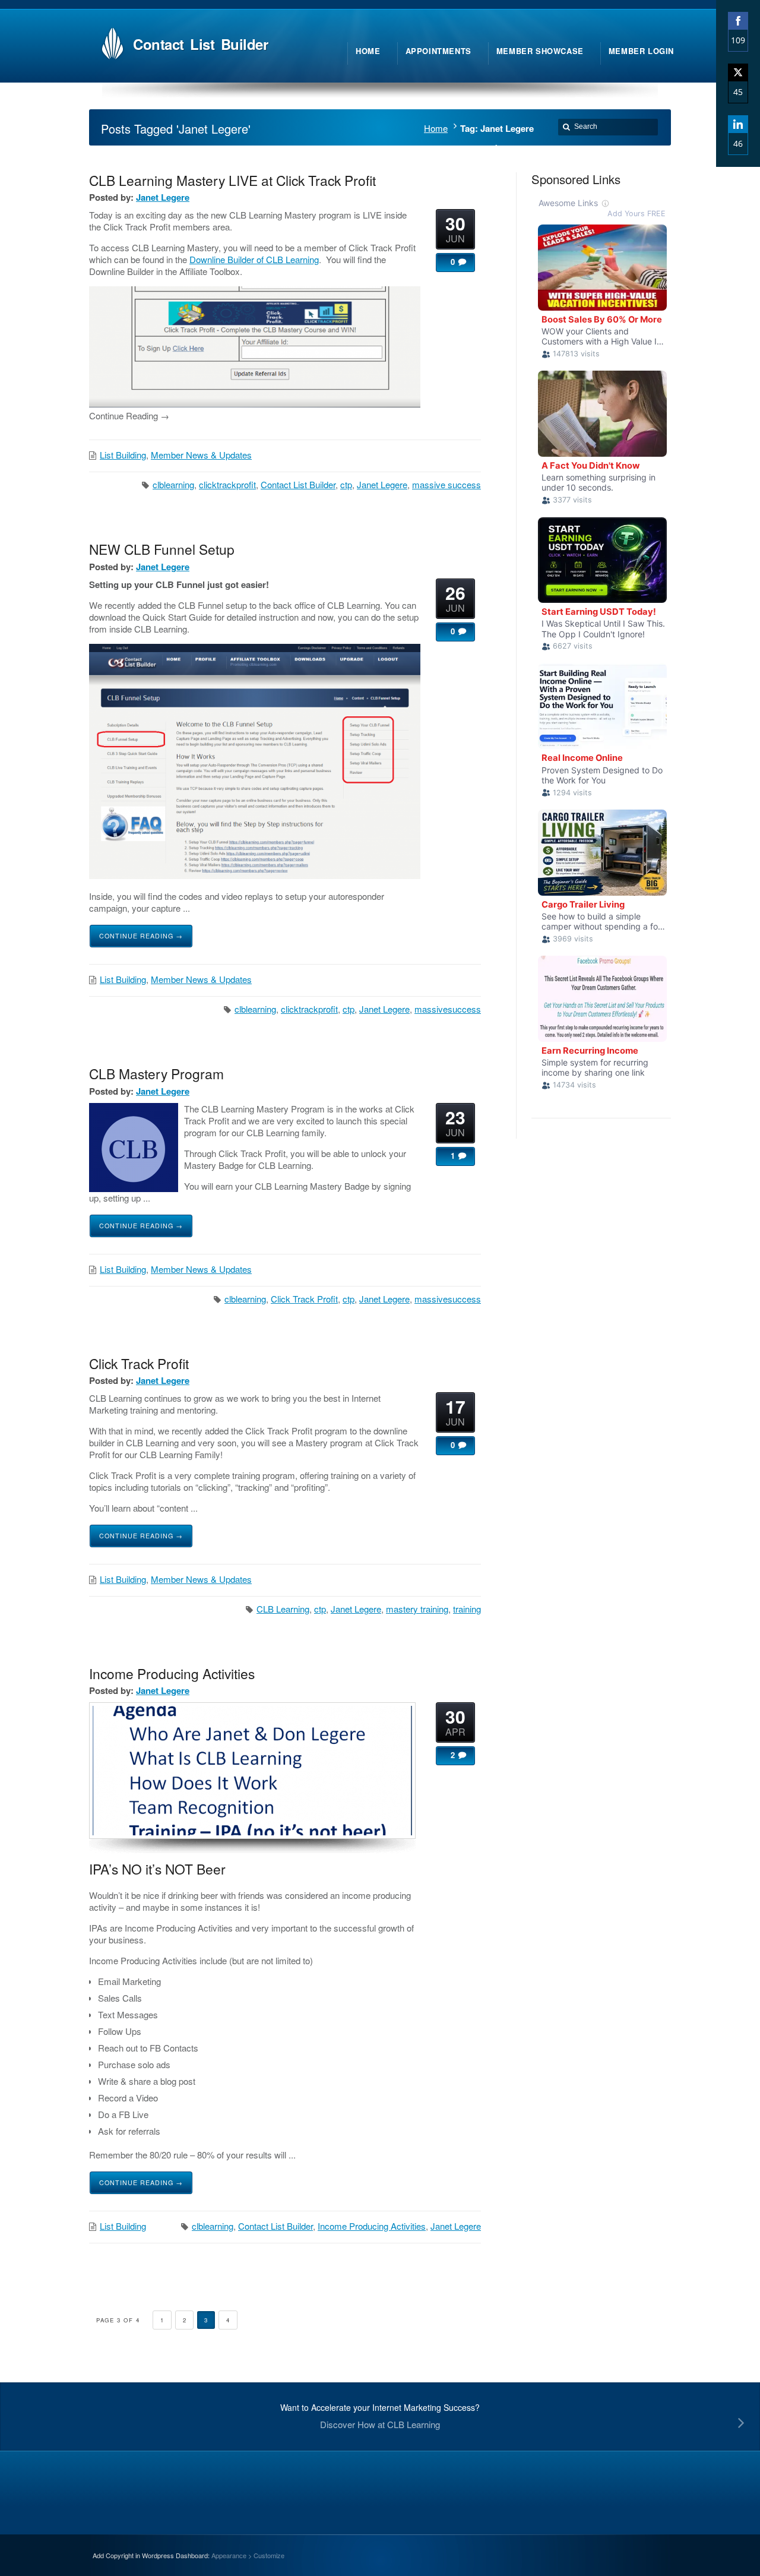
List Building (123, 455)
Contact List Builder (298, 484)
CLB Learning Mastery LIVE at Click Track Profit (232, 180)
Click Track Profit (304, 1299)
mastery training (417, 1609)
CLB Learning (283, 1609)
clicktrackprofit (227, 484)
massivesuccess (448, 1009)
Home (436, 128)
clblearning (173, 484)
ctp (346, 484)
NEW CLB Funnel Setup (162, 549)
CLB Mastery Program (156, 1073)
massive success (446, 484)
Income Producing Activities (172, 1673)
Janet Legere (163, 197)
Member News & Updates (201, 455)
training (467, 1609)
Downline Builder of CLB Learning (254, 259)
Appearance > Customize (248, 2555)
